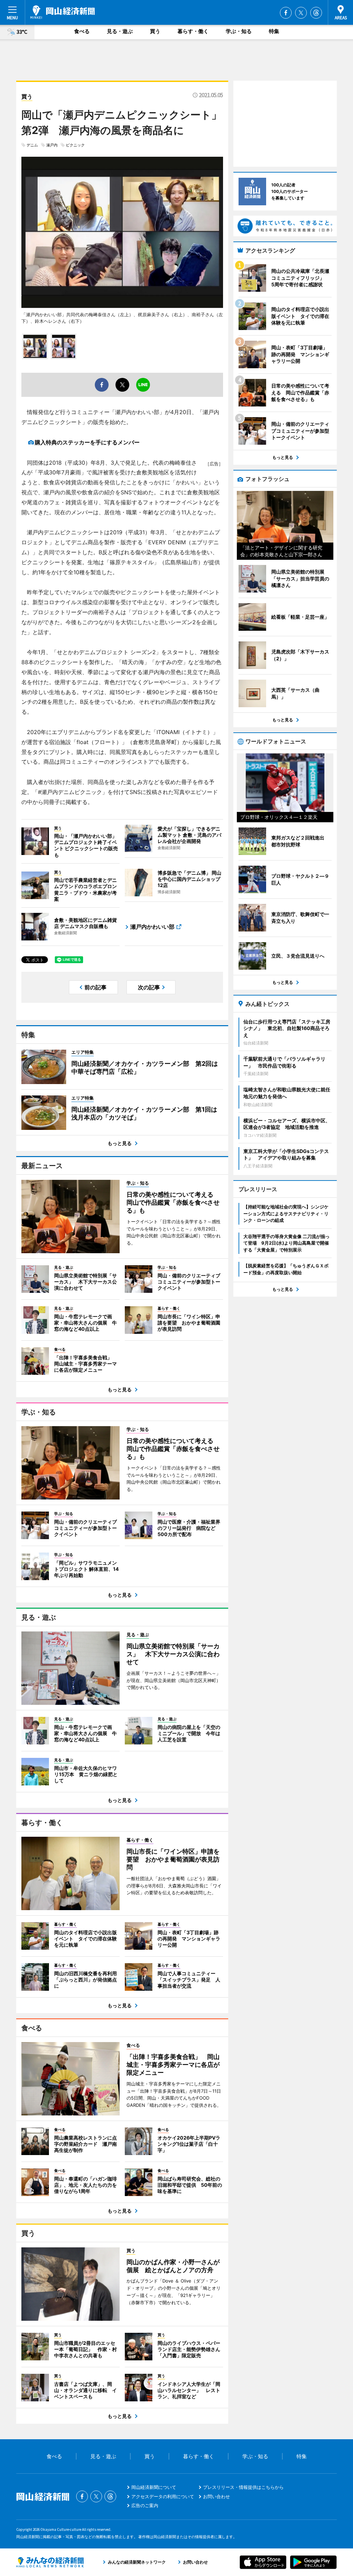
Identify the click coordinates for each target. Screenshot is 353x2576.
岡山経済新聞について (154, 2487)
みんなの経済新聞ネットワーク (50, 2562)
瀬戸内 (52, 145)
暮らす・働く (193, 31)
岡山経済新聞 (63, 12)
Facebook (286, 13)
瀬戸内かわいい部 (152, 927)
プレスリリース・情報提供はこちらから (243, 2487)
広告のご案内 (145, 2505)
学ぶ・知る (239, 31)
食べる (82, 31)
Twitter (301, 13)
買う (155, 31)
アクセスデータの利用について (163, 2496)
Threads (316, 13)
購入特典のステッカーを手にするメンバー (87, 442)
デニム (32, 145)
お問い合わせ (216, 2496)
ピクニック (75, 145)
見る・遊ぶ (120, 31)
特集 (274, 31)
